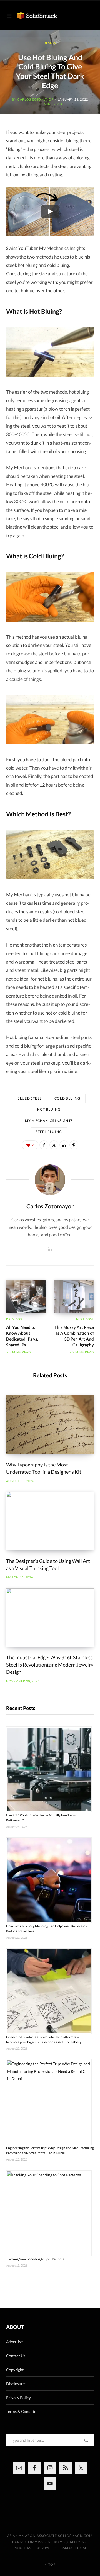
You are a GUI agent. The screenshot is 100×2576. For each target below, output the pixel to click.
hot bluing (49, 1109)
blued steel (30, 1098)
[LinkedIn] (64, 1145)
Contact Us (16, 2356)
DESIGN (50, 43)
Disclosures (16, 2384)
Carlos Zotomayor (35, 99)
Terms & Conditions (23, 2411)
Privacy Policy (18, 2398)
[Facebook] (44, 1145)
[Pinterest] (74, 1145)
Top (52, 2564)
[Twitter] (54, 1145)
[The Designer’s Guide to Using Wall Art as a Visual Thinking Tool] (50, 1521)
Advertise (14, 2342)
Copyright (15, 2370)
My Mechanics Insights (62, 248)
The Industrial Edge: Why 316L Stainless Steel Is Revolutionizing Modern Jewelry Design (50, 1665)
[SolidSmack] (37, 16)
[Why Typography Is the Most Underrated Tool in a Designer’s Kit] (50, 1425)
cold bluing (67, 1098)
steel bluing (49, 1132)
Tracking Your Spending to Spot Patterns (35, 2259)
